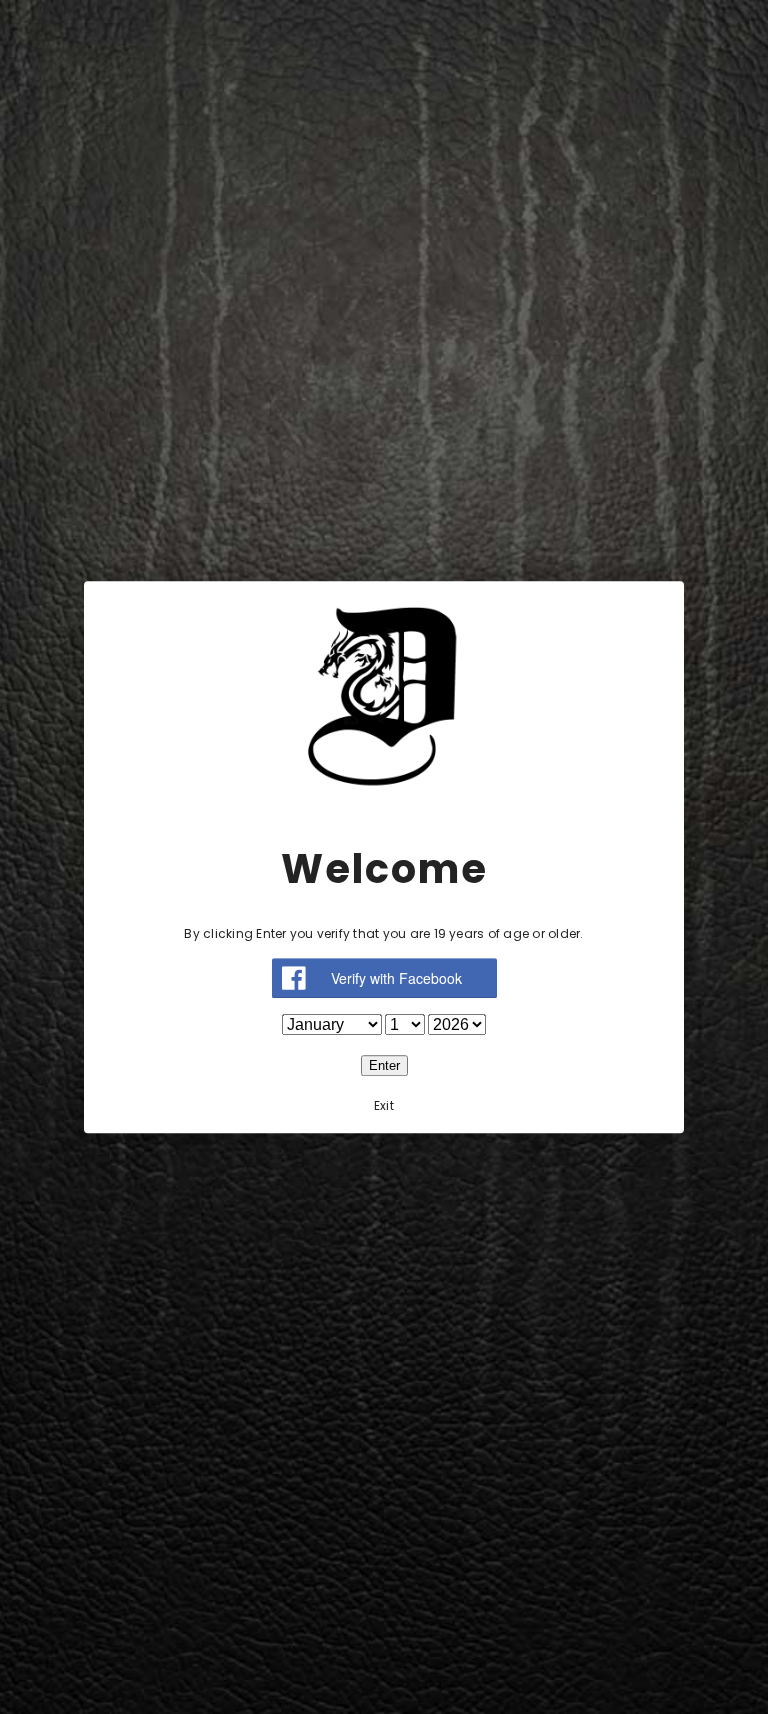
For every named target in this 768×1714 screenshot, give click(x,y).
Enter (384, 1065)
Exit (384, 1105)
